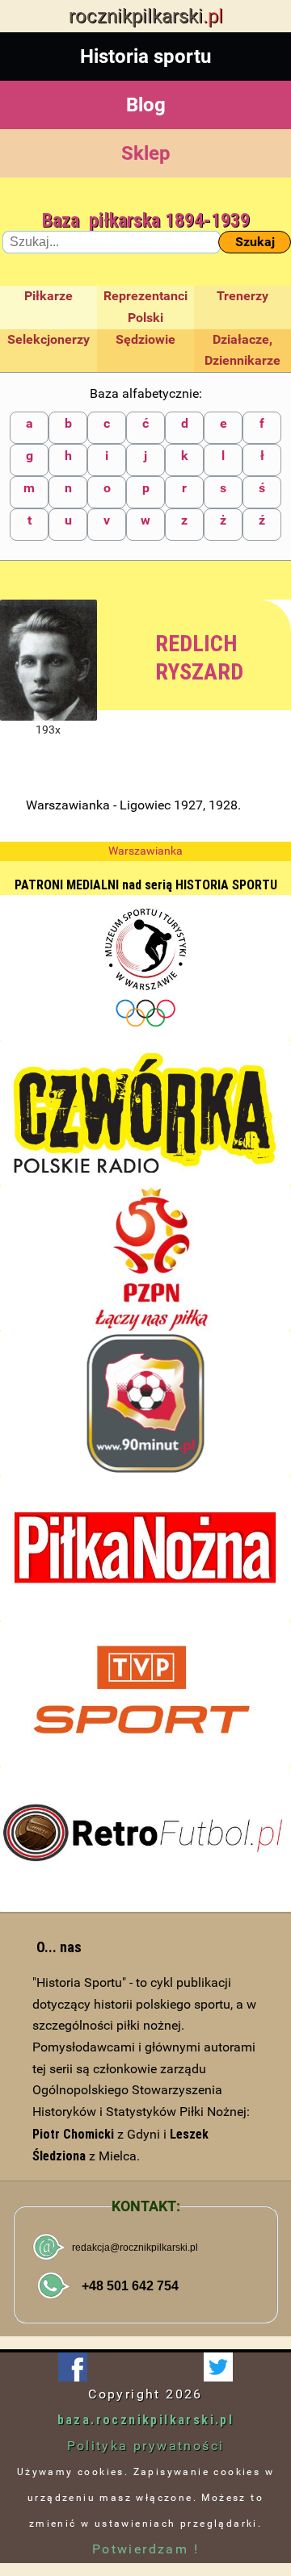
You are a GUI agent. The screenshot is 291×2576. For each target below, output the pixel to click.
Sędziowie (145, 339)
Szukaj (255, 242)
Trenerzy (242, 296)
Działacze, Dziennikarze (242, 350)
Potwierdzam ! (145, 2549)
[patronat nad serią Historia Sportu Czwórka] (145, 1113)
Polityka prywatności (146, 2446)
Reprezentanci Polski (145, 307)
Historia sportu (145, 56)
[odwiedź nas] (218, 2367)
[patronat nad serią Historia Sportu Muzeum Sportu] (145, 968)
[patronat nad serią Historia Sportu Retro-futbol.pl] (145, 1839)
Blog (146, 105)
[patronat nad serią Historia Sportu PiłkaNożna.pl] (145, 1549)
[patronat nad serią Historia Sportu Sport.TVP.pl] (145, 1694)
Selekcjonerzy (48, 339)
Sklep (146, 153)
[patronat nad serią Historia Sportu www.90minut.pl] (145, 1403)
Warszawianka (145, 851)
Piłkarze (48, 296)
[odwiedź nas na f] (73, 2367)
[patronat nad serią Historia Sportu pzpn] (145, 1258)
